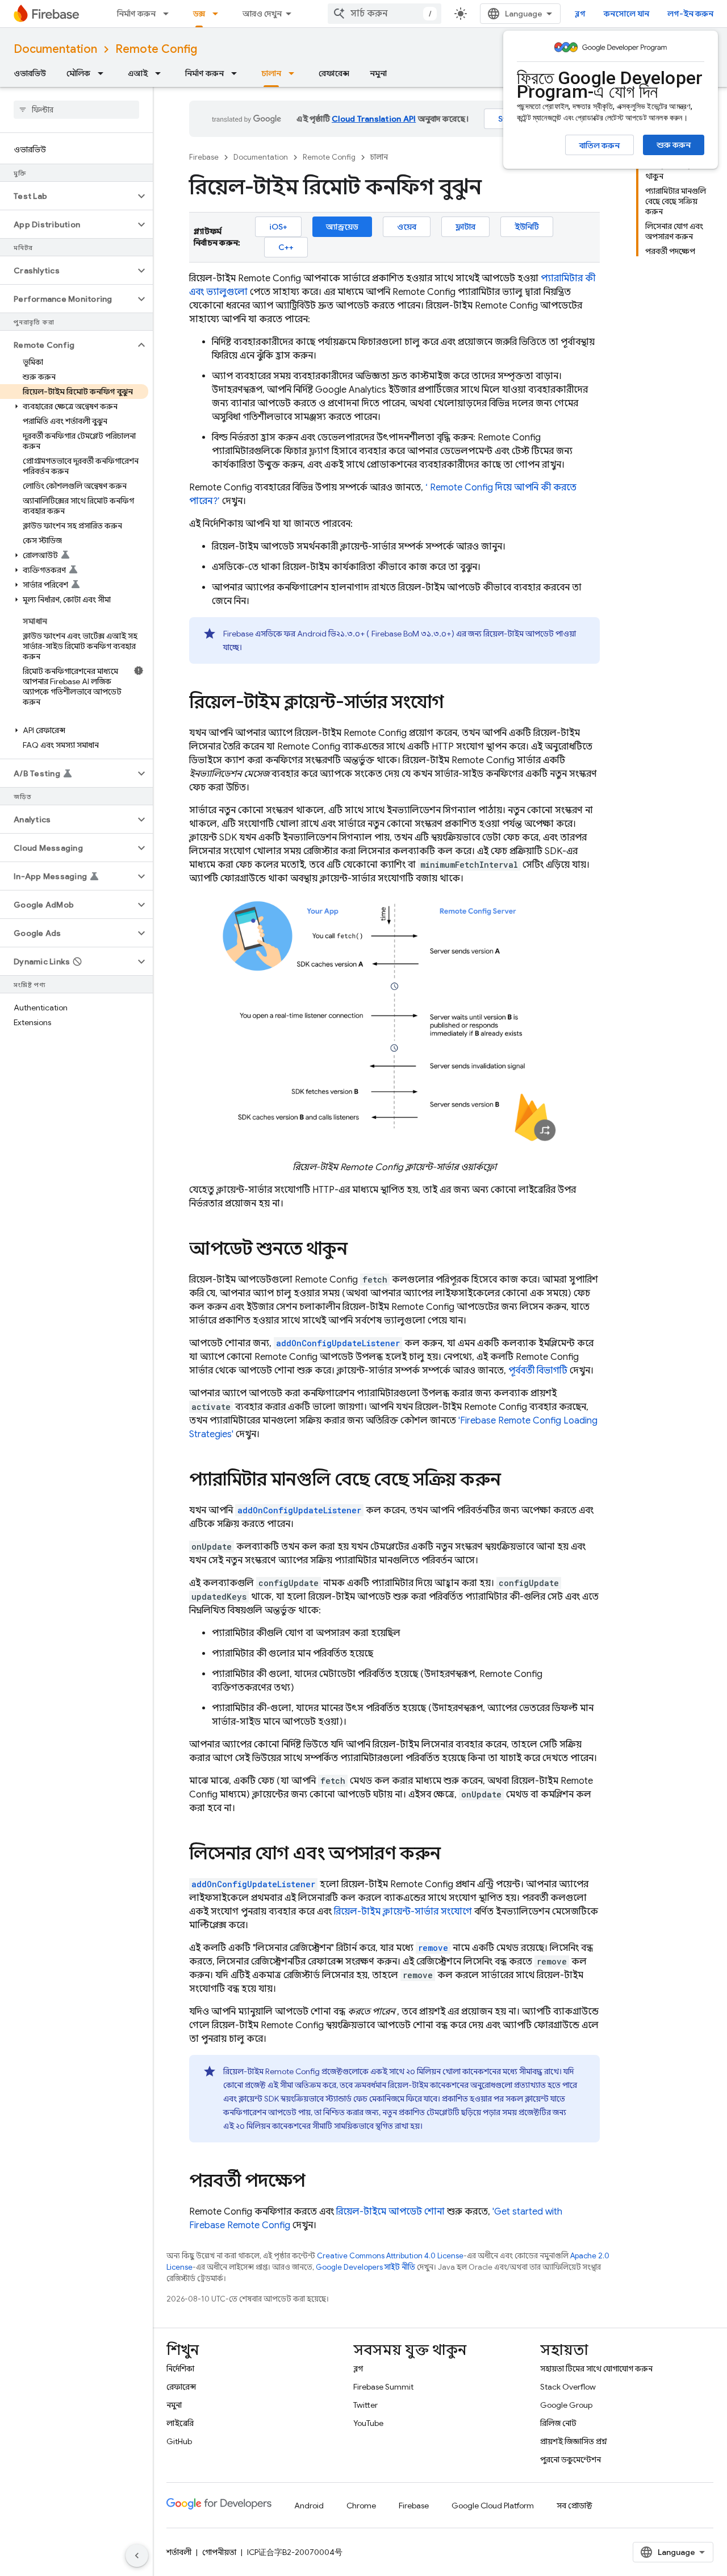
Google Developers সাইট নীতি (365, 2267)
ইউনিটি (527, 227)
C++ (286, 247)
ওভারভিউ (30, 73)
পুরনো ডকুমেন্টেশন (571, 2460)
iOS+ (278, 227)
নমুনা (378, 73)
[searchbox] (76, 110)
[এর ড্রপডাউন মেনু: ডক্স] (219, 14)
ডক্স (199, 14)
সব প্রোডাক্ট (575, 2506)
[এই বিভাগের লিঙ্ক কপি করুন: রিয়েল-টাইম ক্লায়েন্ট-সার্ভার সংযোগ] (455, 704)
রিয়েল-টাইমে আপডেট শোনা (390, 2212)
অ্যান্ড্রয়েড (342, 227)
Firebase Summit (383, 2387)
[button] (67, 196)
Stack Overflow (568, 2387)
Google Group (566, 2405)
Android (309, 2506)
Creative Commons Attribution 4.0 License (390, 2256)
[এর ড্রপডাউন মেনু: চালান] (295, 73)
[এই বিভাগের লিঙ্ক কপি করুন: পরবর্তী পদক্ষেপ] (316, 2182)
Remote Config (156, 49)
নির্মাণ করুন (136, 14)
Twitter (365, 2405)
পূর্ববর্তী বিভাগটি (538, 1371)
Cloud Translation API (374, 119)
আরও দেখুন (262, 14)
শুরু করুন (674, 145)
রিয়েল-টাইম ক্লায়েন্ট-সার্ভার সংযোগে (403, 1912)
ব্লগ (580, 14)
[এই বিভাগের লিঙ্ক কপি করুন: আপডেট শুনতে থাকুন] (359, 1250)
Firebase (204, 157)
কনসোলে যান (626, 14)
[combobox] (385, 14)
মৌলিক (78, 73)
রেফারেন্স (334, 73)
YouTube (368, 2423)
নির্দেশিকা (180, 2369)
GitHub (179, 2441)
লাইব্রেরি (180, 2423)
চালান (271, 73)
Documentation (55, 49)
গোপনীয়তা (219, 2552)
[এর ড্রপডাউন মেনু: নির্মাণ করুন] (169, 14)
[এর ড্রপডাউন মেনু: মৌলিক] (104, 73)
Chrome (361, 2506)
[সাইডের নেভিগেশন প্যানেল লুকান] (137, 2556)
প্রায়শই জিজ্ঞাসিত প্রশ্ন (574, 2441)
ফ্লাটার (465, 227)
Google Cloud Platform (493, 2506)
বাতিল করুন (599, 145)
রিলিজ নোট (558, 2423)
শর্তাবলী (179, 2552)
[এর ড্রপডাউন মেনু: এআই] (161, 73)
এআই (138, 73)
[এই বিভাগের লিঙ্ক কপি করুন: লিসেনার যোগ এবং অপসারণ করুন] (452, 1855)
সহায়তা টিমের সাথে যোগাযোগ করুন (596, 2369)
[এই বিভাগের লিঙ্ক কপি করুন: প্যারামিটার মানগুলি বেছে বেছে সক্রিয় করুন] (512, 1481)
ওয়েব (407, 227)
